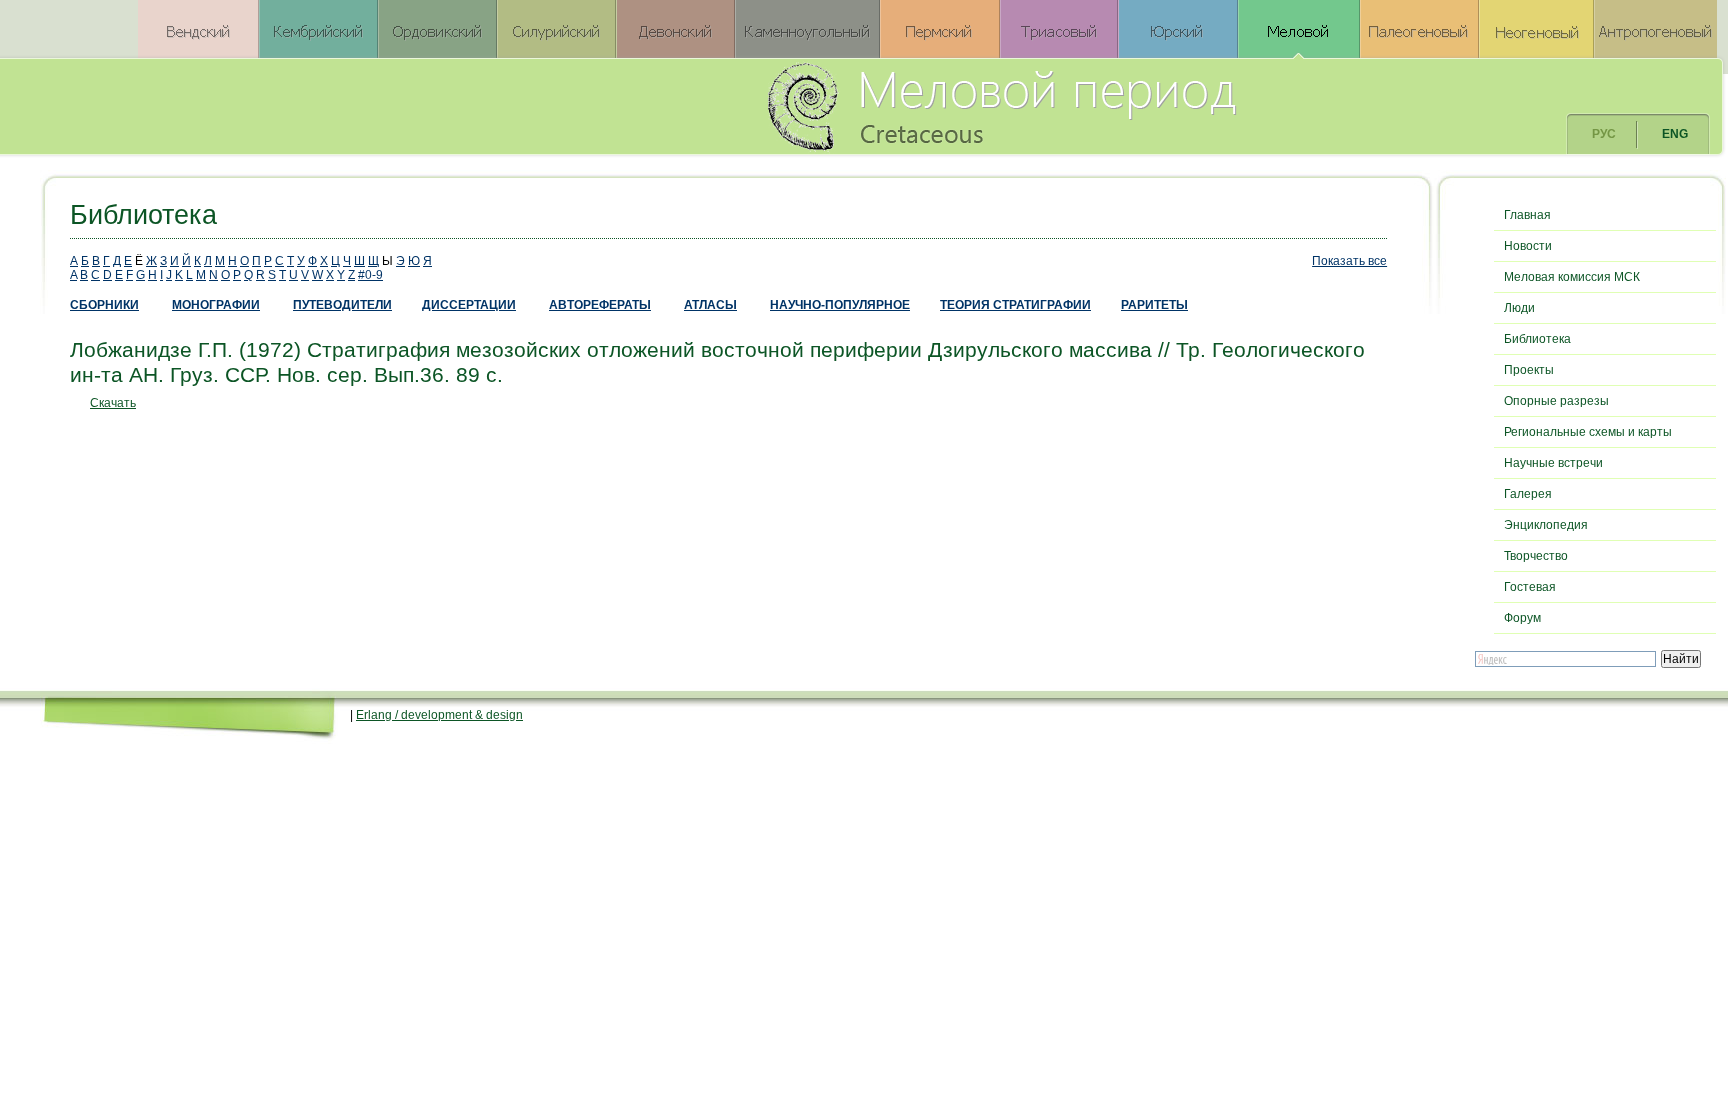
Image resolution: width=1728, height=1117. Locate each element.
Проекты (1529, 370)
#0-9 (370, 275)
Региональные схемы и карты (1588, 432)
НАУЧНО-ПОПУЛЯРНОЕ (840, 305)
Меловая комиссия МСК (1572, 277)
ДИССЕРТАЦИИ (469, 305)
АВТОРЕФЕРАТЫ (600, 305)
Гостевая (1530, 587)
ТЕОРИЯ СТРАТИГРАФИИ (1015, 305)
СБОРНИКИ (104, 305)
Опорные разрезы (1556, 401)
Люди (1519, 308)
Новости (1528, 246)
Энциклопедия (1546, 525)
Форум (1522, 618)
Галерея (1528, 494)
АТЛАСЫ (710, 305)
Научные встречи (1553, 463)
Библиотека (1537, 339)
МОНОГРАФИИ (216, 305)
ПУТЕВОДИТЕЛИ (342, 305)
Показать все (1349, 261)
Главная (1527, 215)
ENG (1675, 134)
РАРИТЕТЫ (1154, 305)
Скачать (113, 403)
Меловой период (1112, 105)
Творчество (1536, 556)
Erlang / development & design (439, 715)
